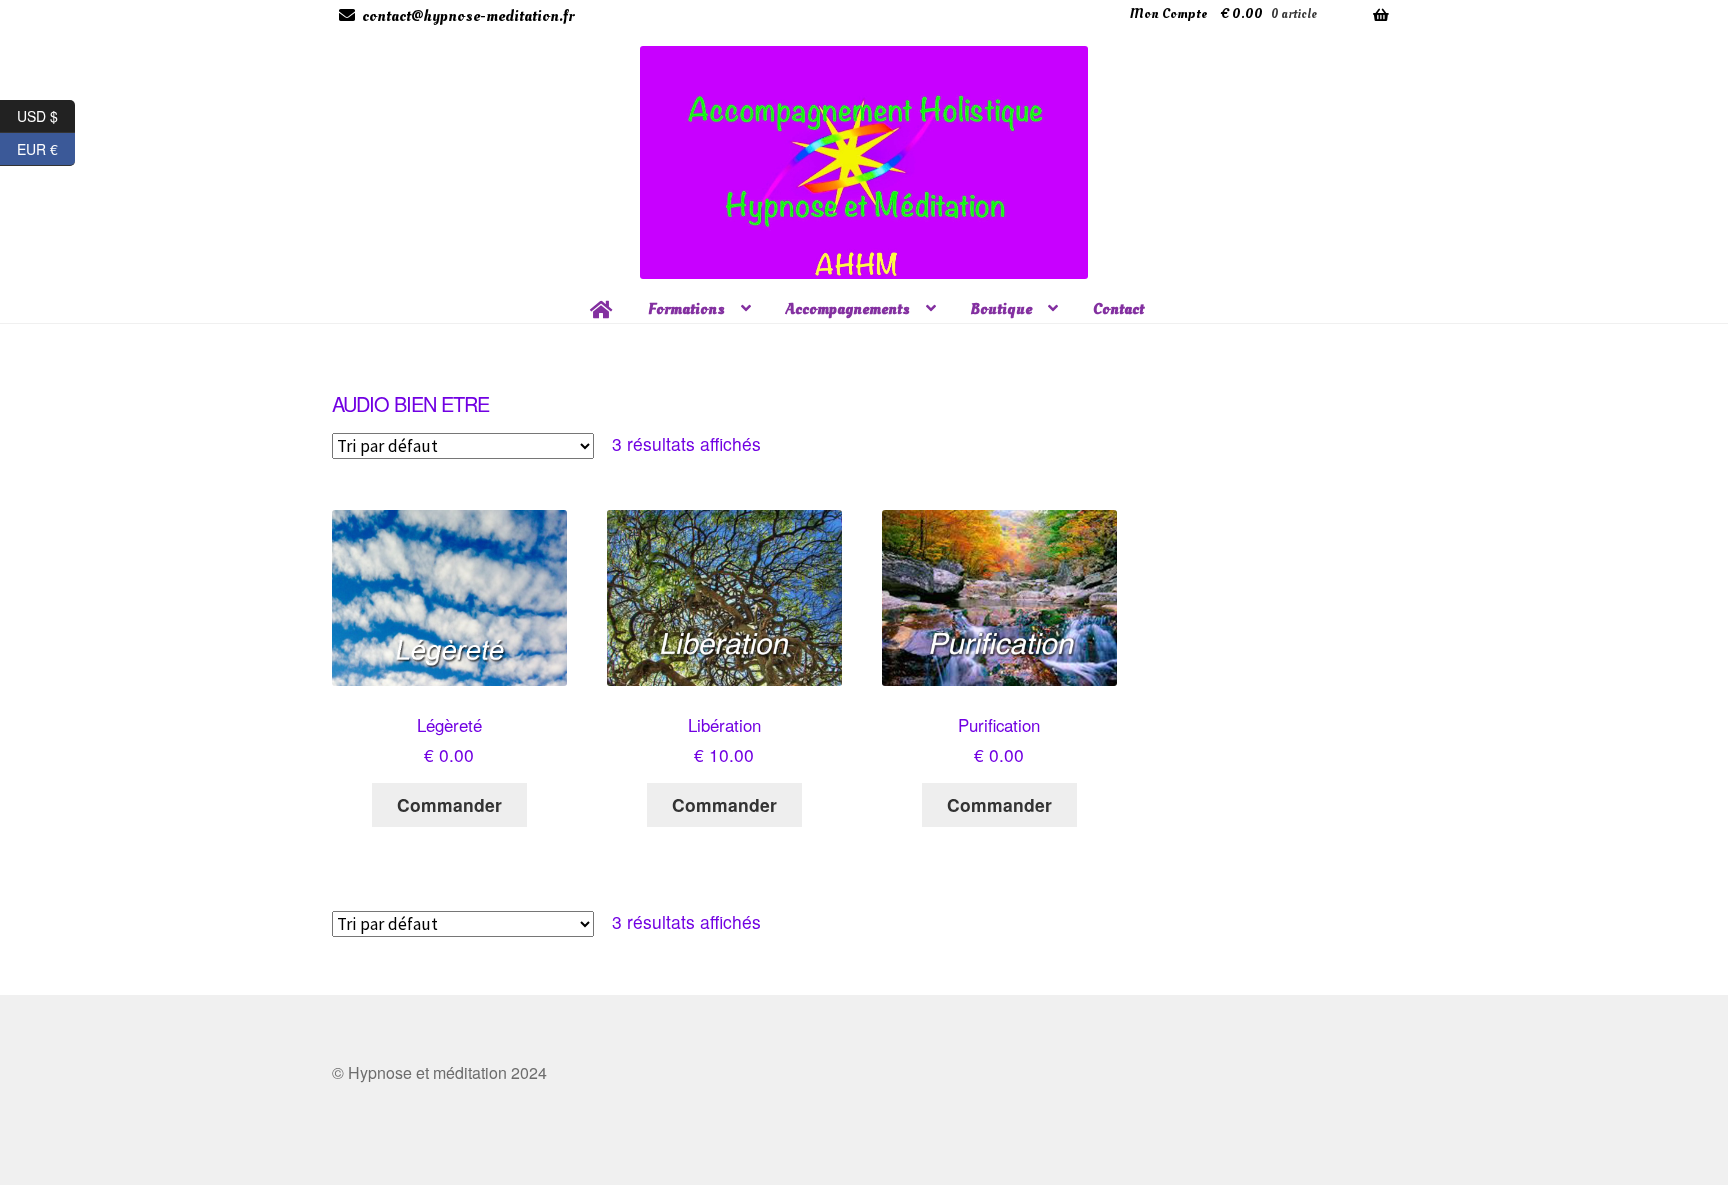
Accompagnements (848, 309)
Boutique (1001, 309)
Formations (686, 309)
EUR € (46, 146)
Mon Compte (1168, 13)
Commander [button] (449, 804)
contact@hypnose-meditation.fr (468, 16)
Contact (1118, 309)
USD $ (46, 113)
